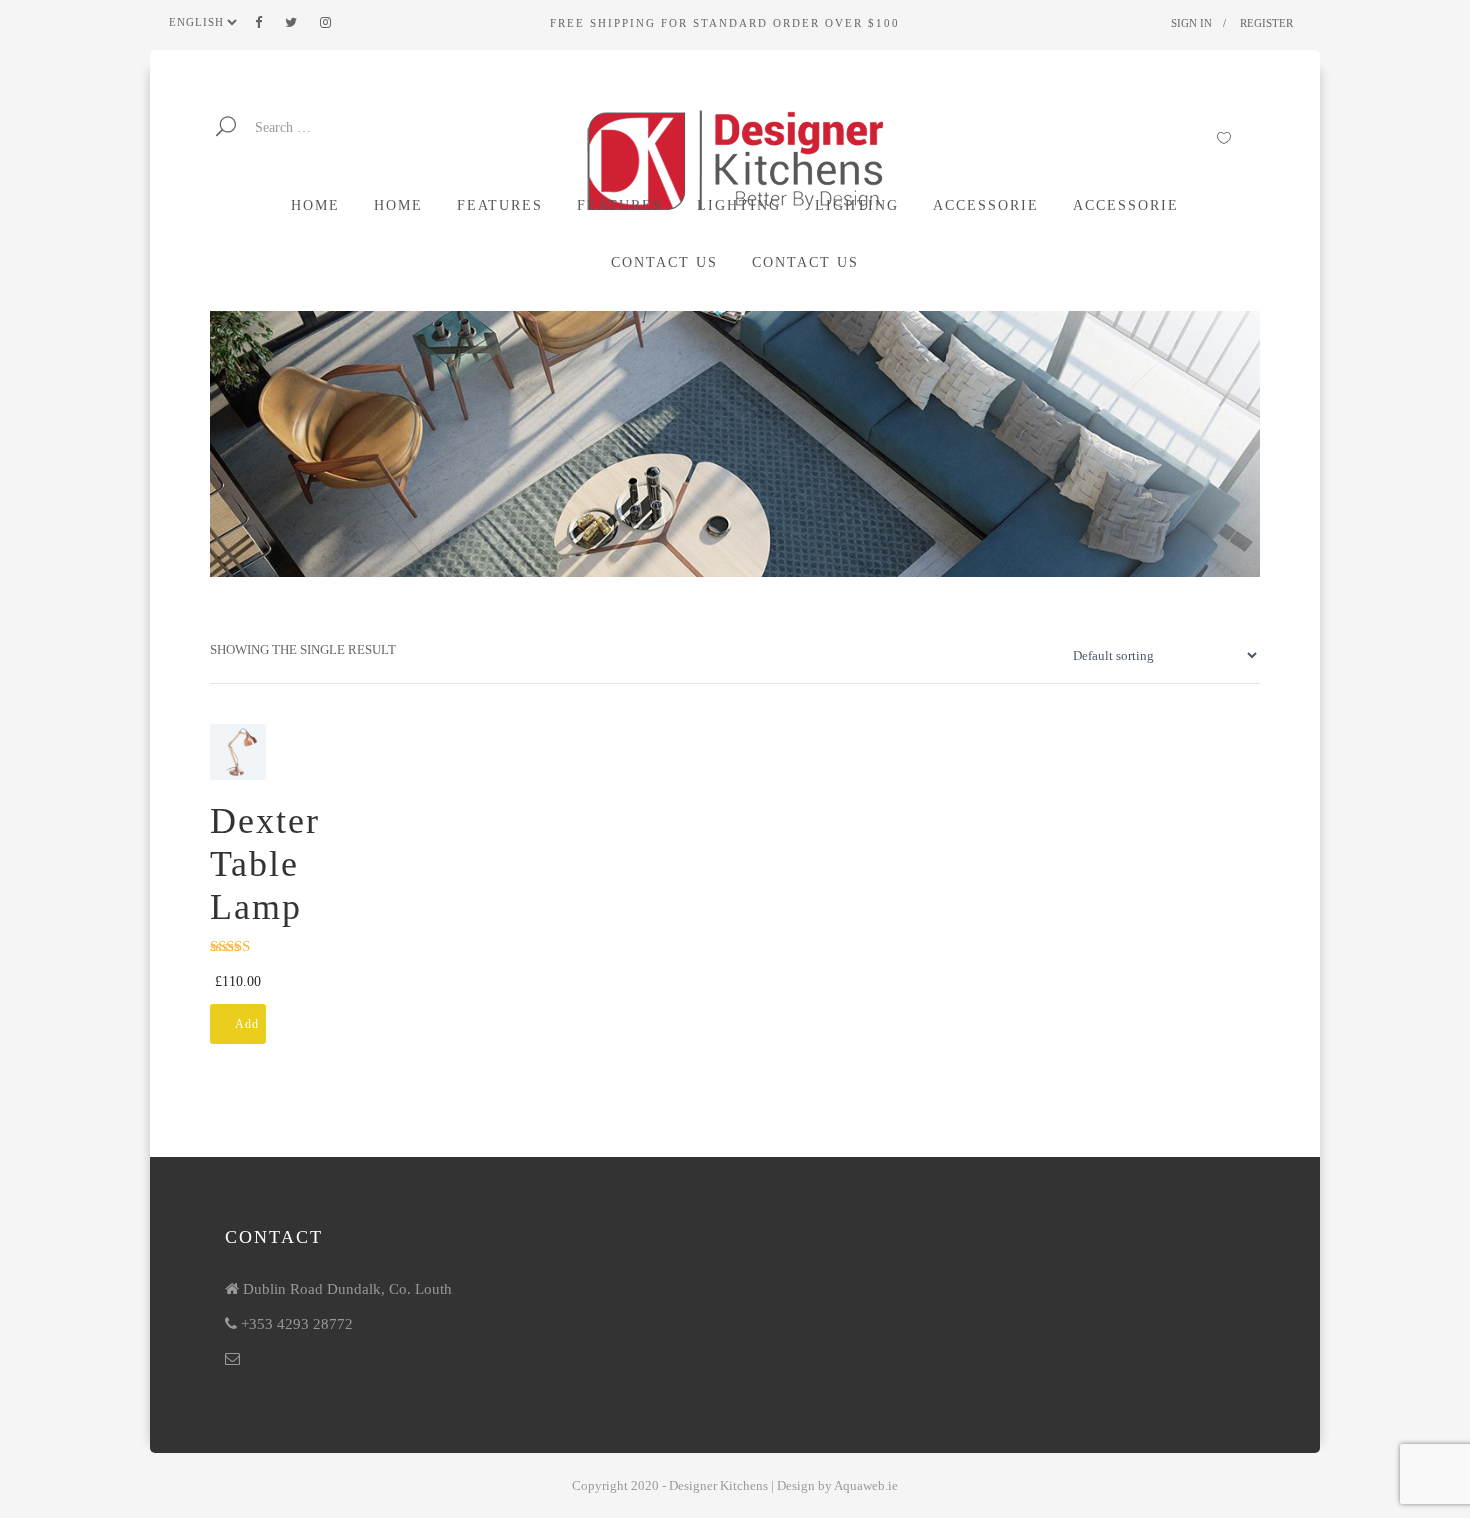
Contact (568, 1362)
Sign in (1191, 23)
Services (568, 1296)
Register (1266, 23)
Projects (569, 1263)
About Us (570, 1329)
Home (559, 1230)
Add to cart (247, 1030)
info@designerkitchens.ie (302, 1360)
